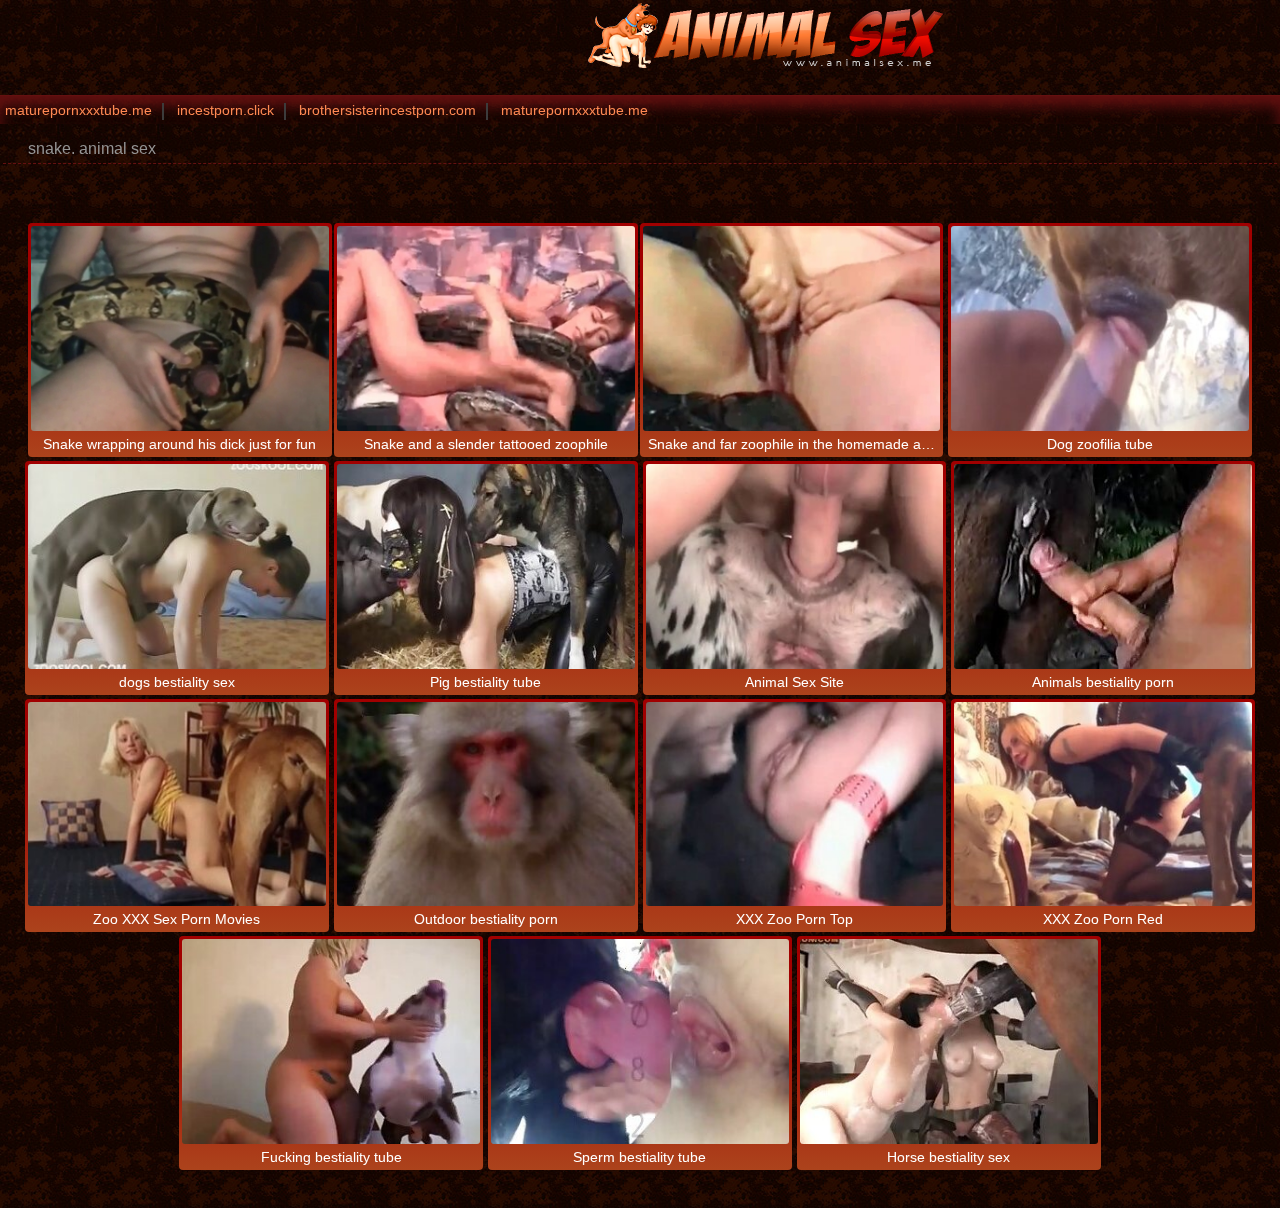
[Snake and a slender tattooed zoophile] (486, 328)
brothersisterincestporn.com (387, 110)
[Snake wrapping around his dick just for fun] (180, 328)
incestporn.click (225, 110)
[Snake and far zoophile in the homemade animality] (792, 328)
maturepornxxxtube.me (78, 110)
